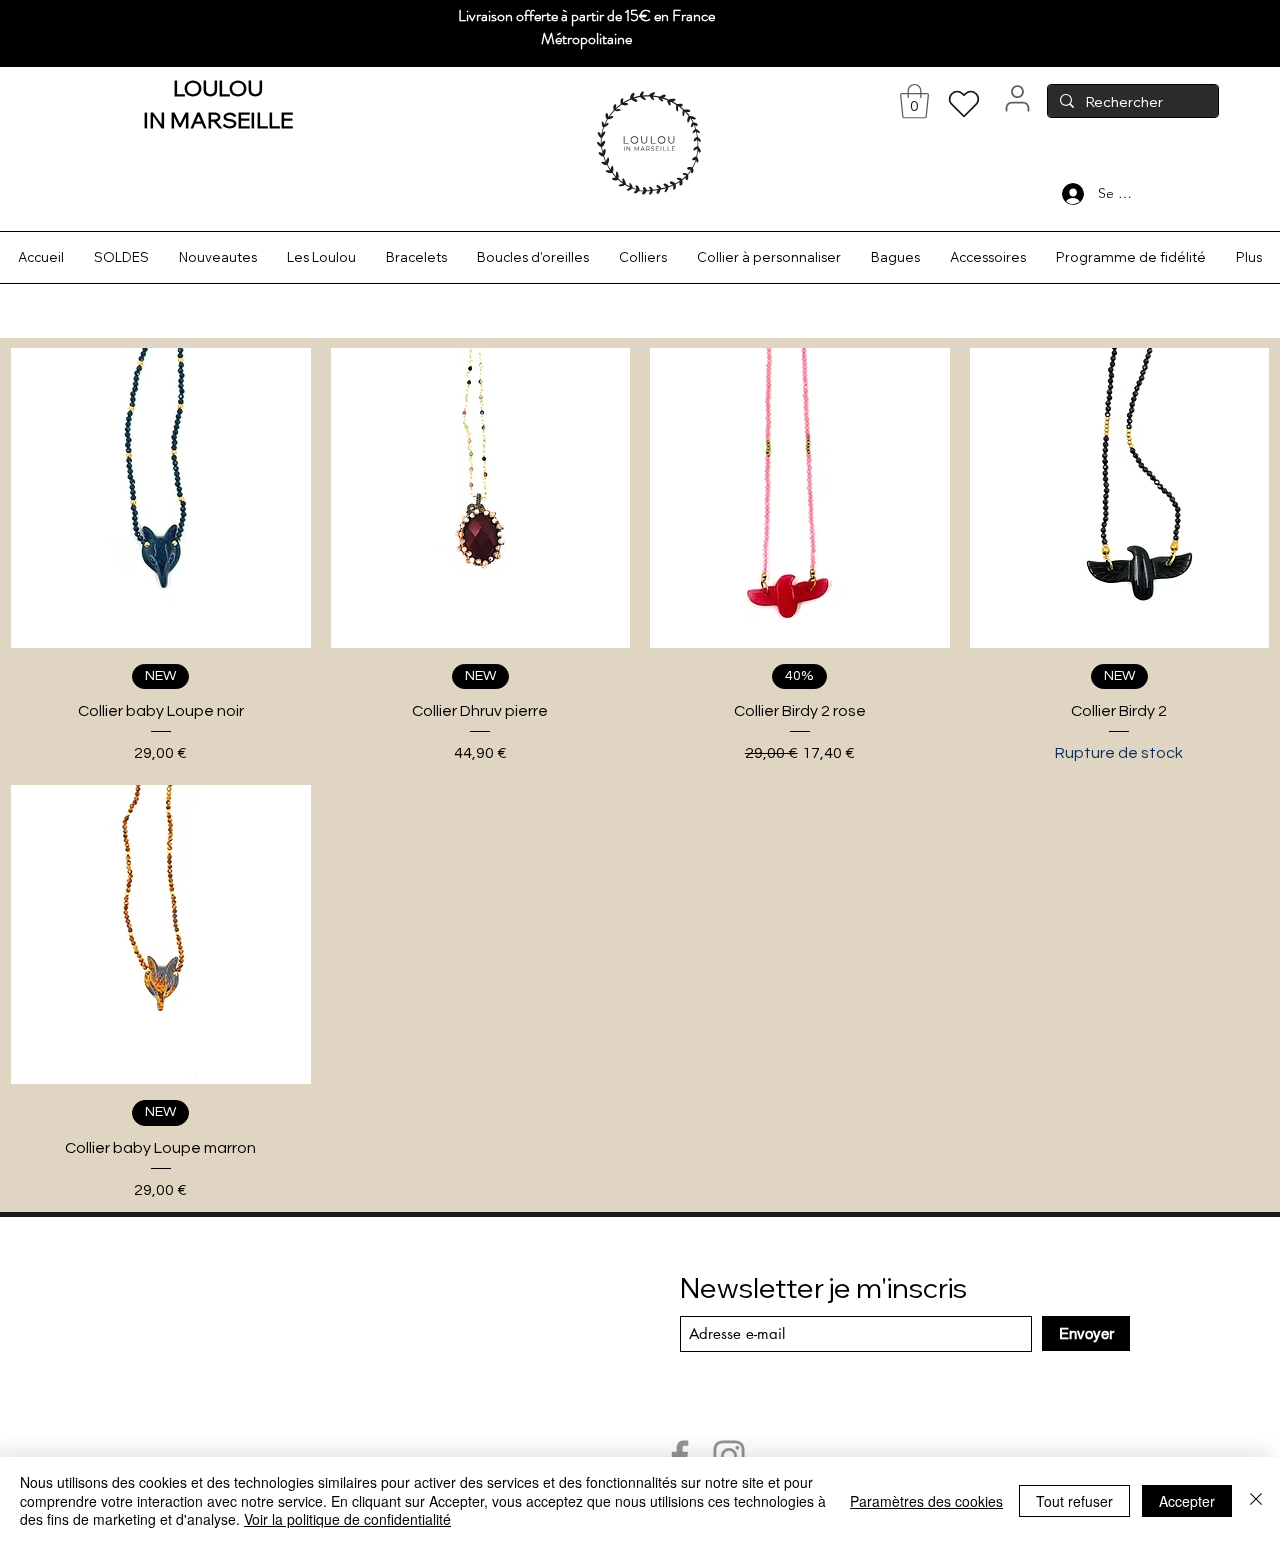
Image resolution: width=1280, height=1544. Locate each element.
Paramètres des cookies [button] (926, 1501)
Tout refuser (1074, 1501)
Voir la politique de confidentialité (347, 1519)
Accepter (1187, 1501)
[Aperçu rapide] (161, 498)
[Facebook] (680, 1456)
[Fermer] (1256, 1500)
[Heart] (964, 104)
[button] (914, 101)
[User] (1017, 98)
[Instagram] (729, 1456)
